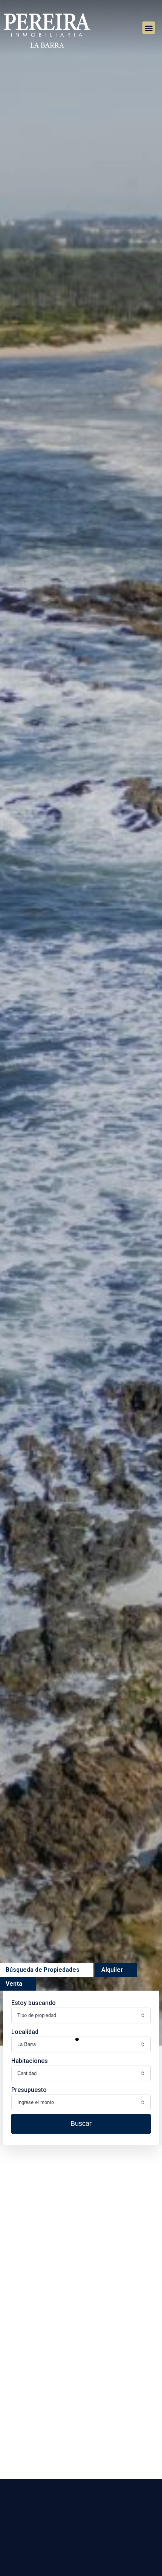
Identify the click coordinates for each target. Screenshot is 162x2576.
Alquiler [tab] (112, 1970)
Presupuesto (29, 2090)
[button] (149, 28)
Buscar (81, 2124)
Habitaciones (30, 2061)
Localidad (25, 2032)
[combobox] (81, 2015)
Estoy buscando (34, 2003)
